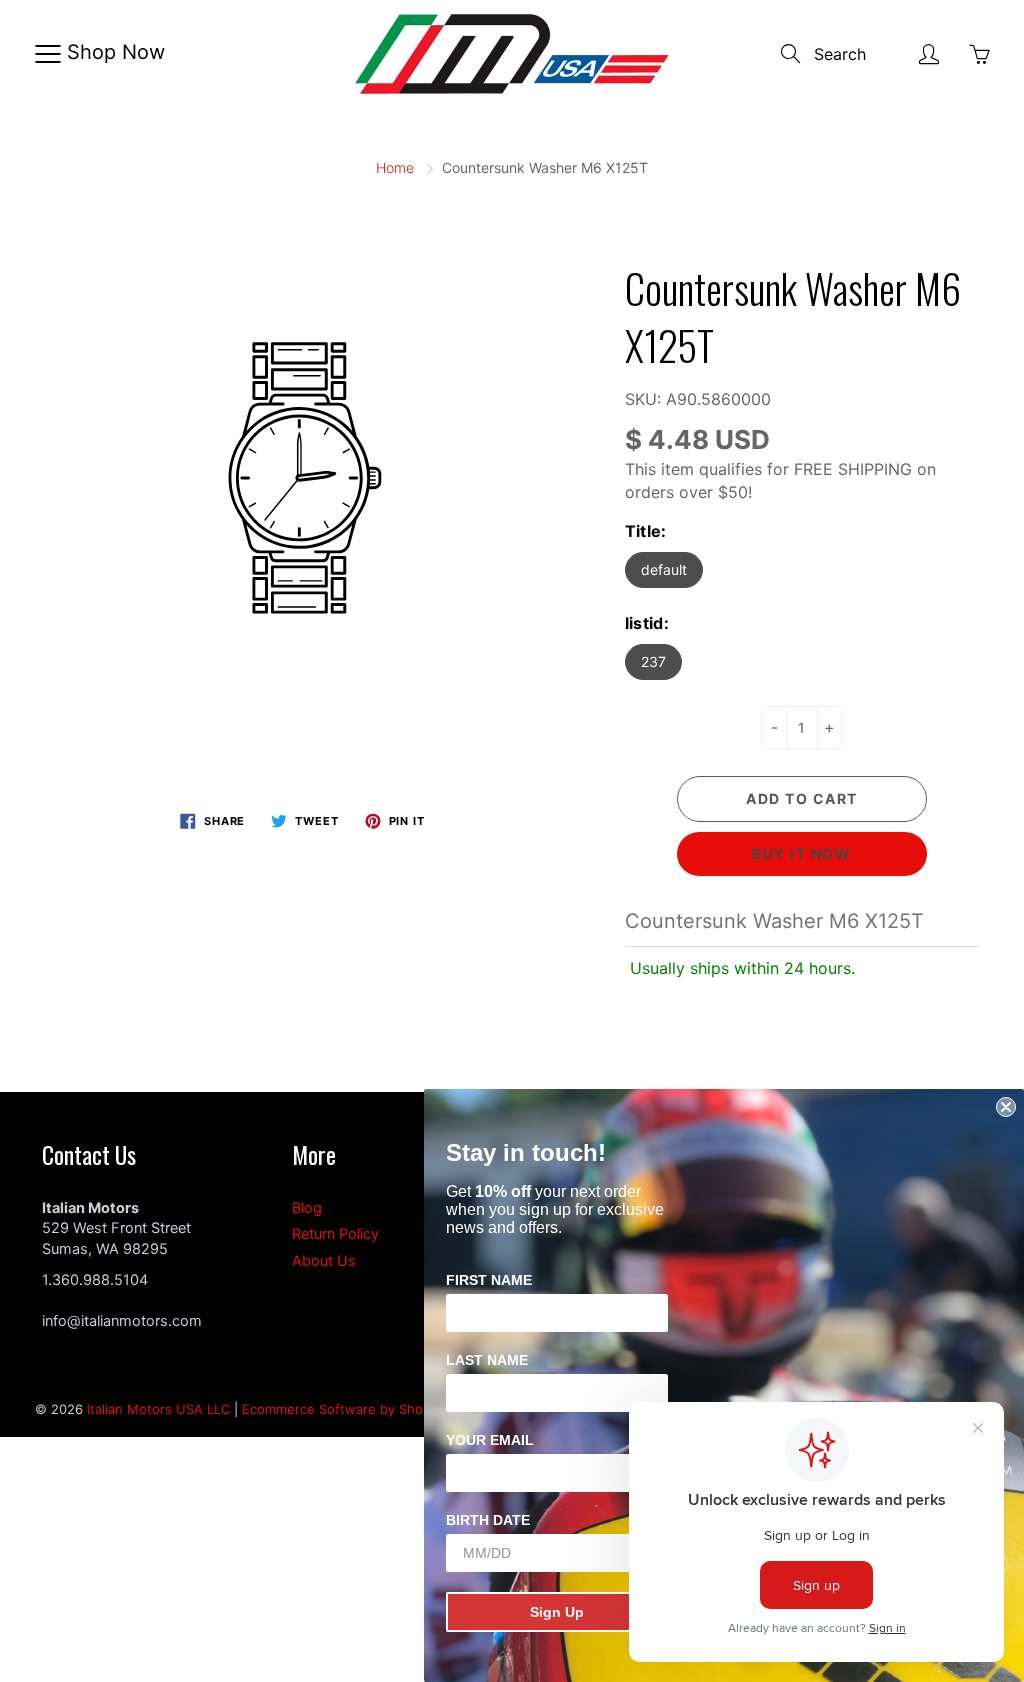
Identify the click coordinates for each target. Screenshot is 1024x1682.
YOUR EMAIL (490, 1440)
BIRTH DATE (488, 1520)
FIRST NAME (489, 1280)
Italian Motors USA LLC (158, 1409)
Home (395, 167)
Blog (307, 1208)
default (664, 569)
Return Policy (335, 1234)
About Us (324, 1261)
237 (653, 661)
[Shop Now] (47, 54)
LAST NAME (487, 1360)
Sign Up (557, 1612)
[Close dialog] (1006, 1107)
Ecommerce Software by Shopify (344, 1409)
